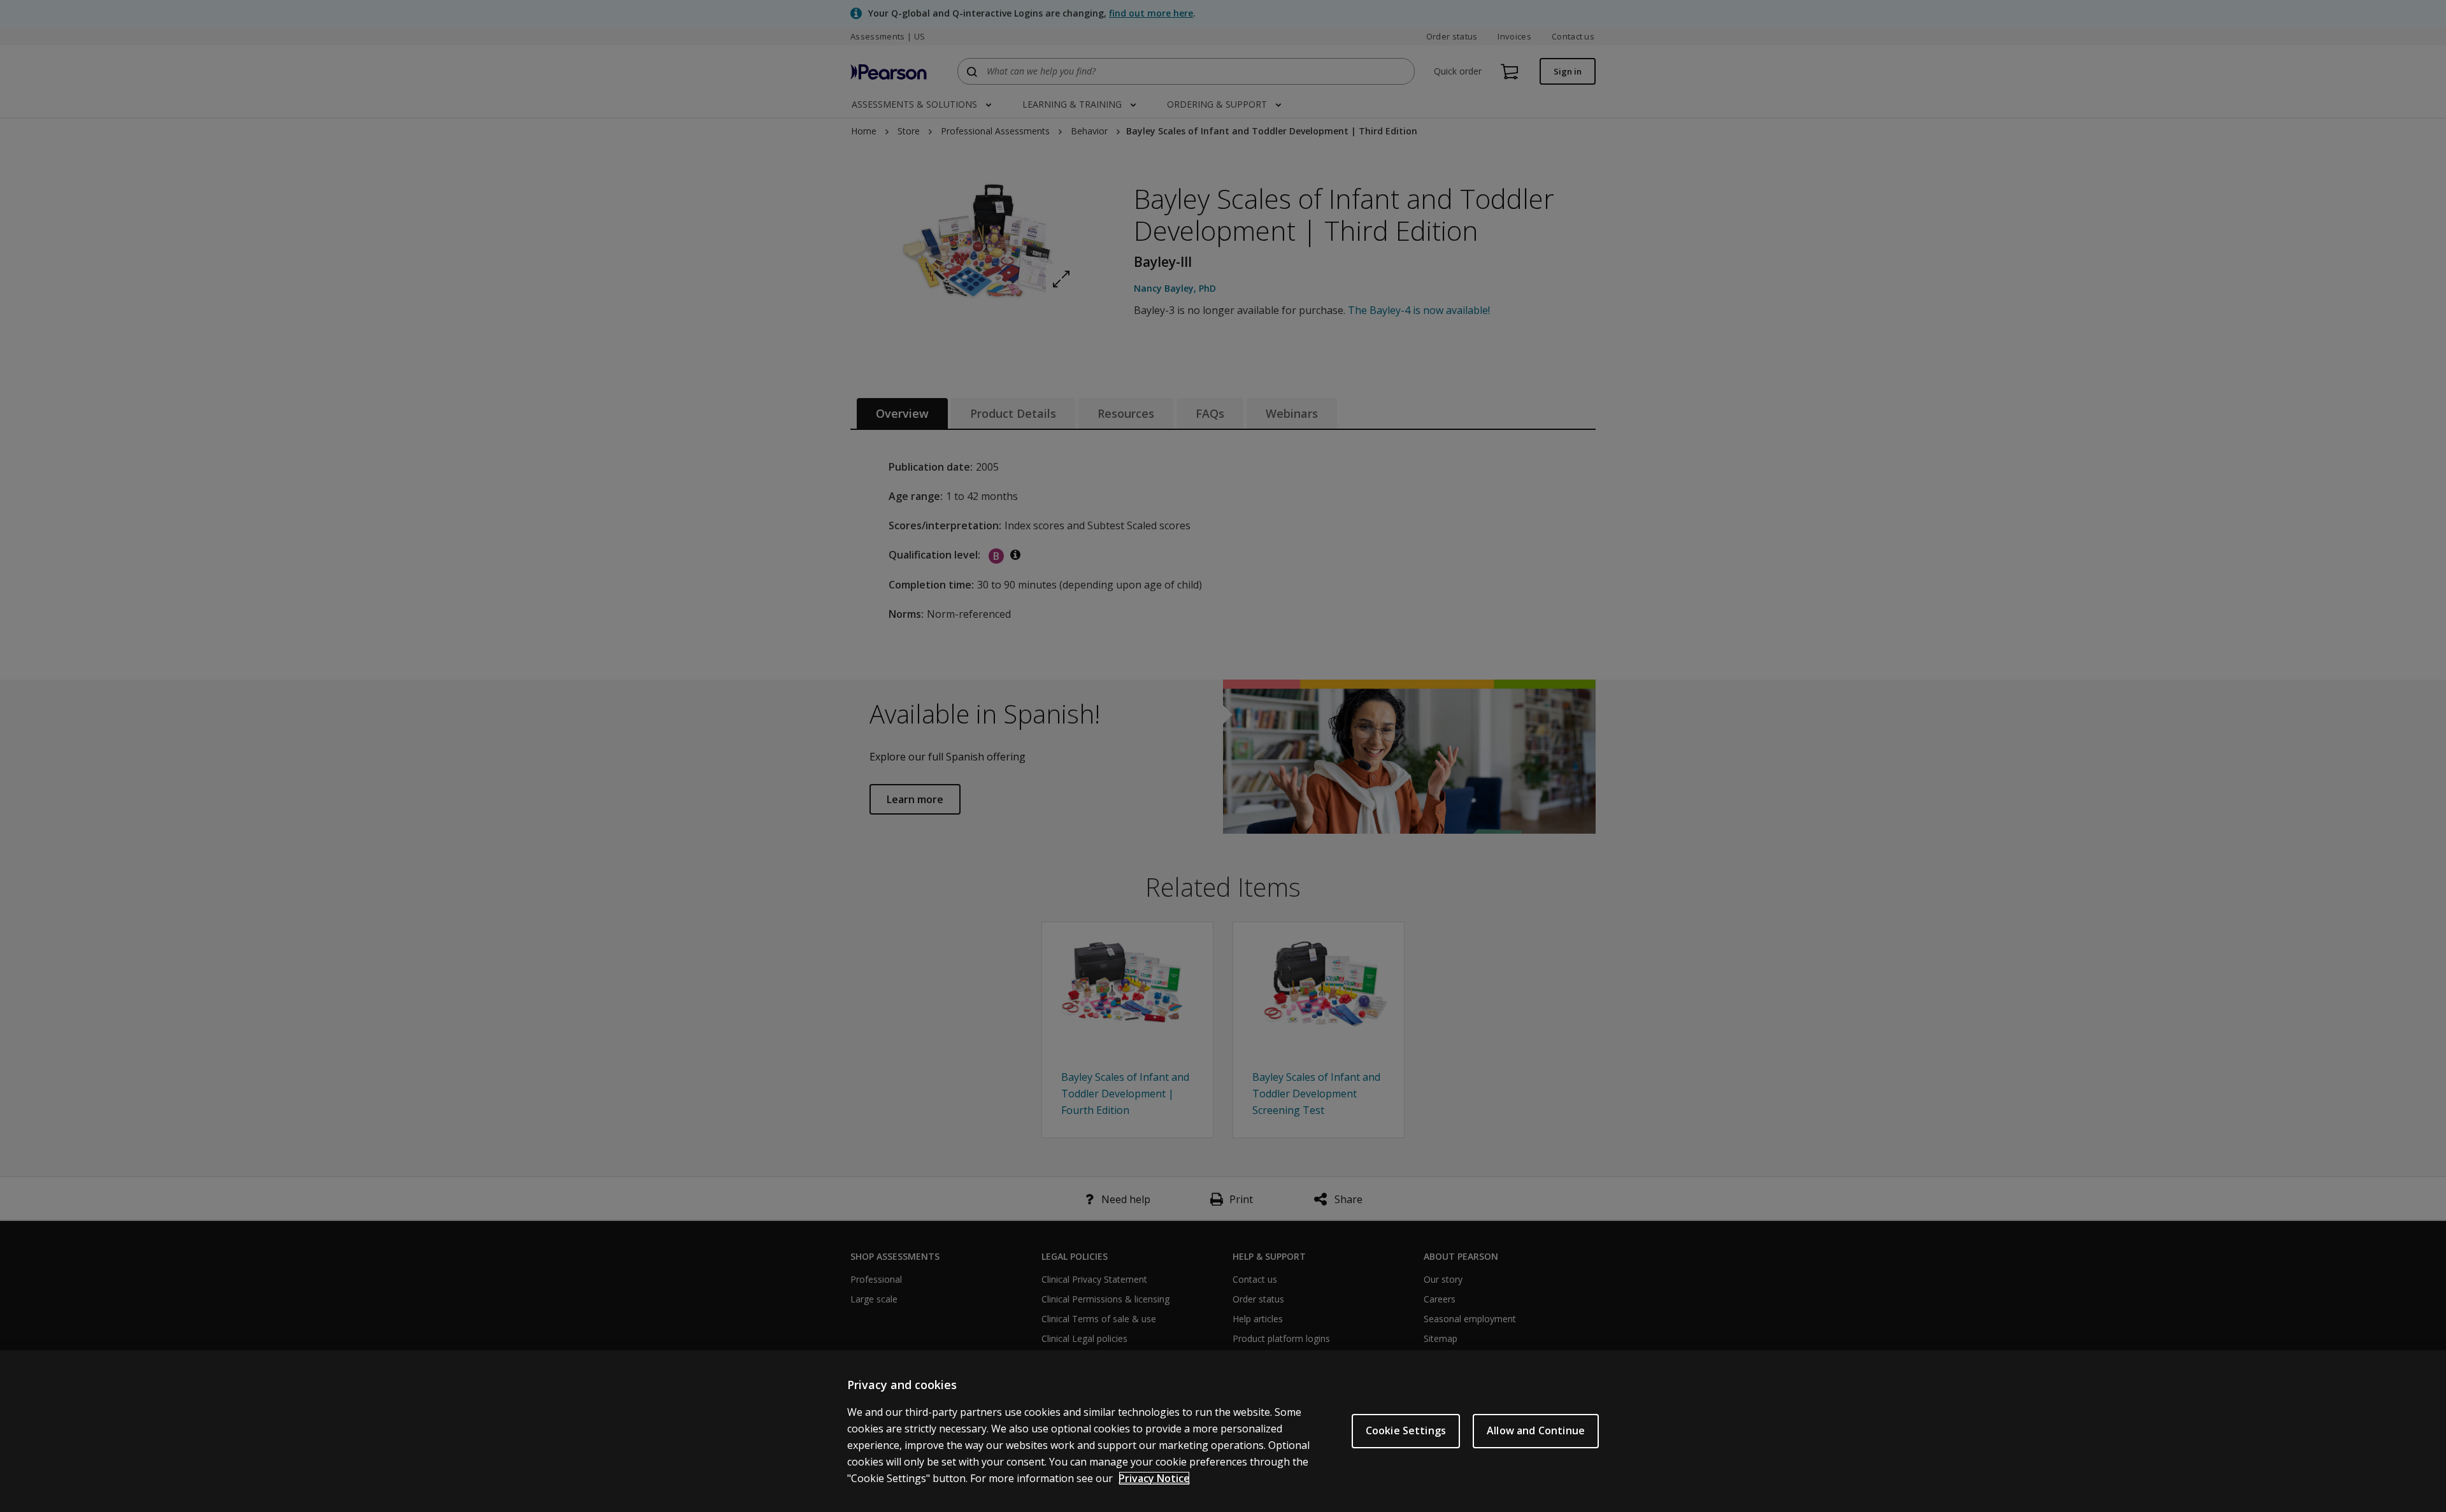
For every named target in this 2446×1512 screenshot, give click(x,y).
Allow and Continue (1536, 1430)
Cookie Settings (1406, 1430)
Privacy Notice (1154, 1478)
